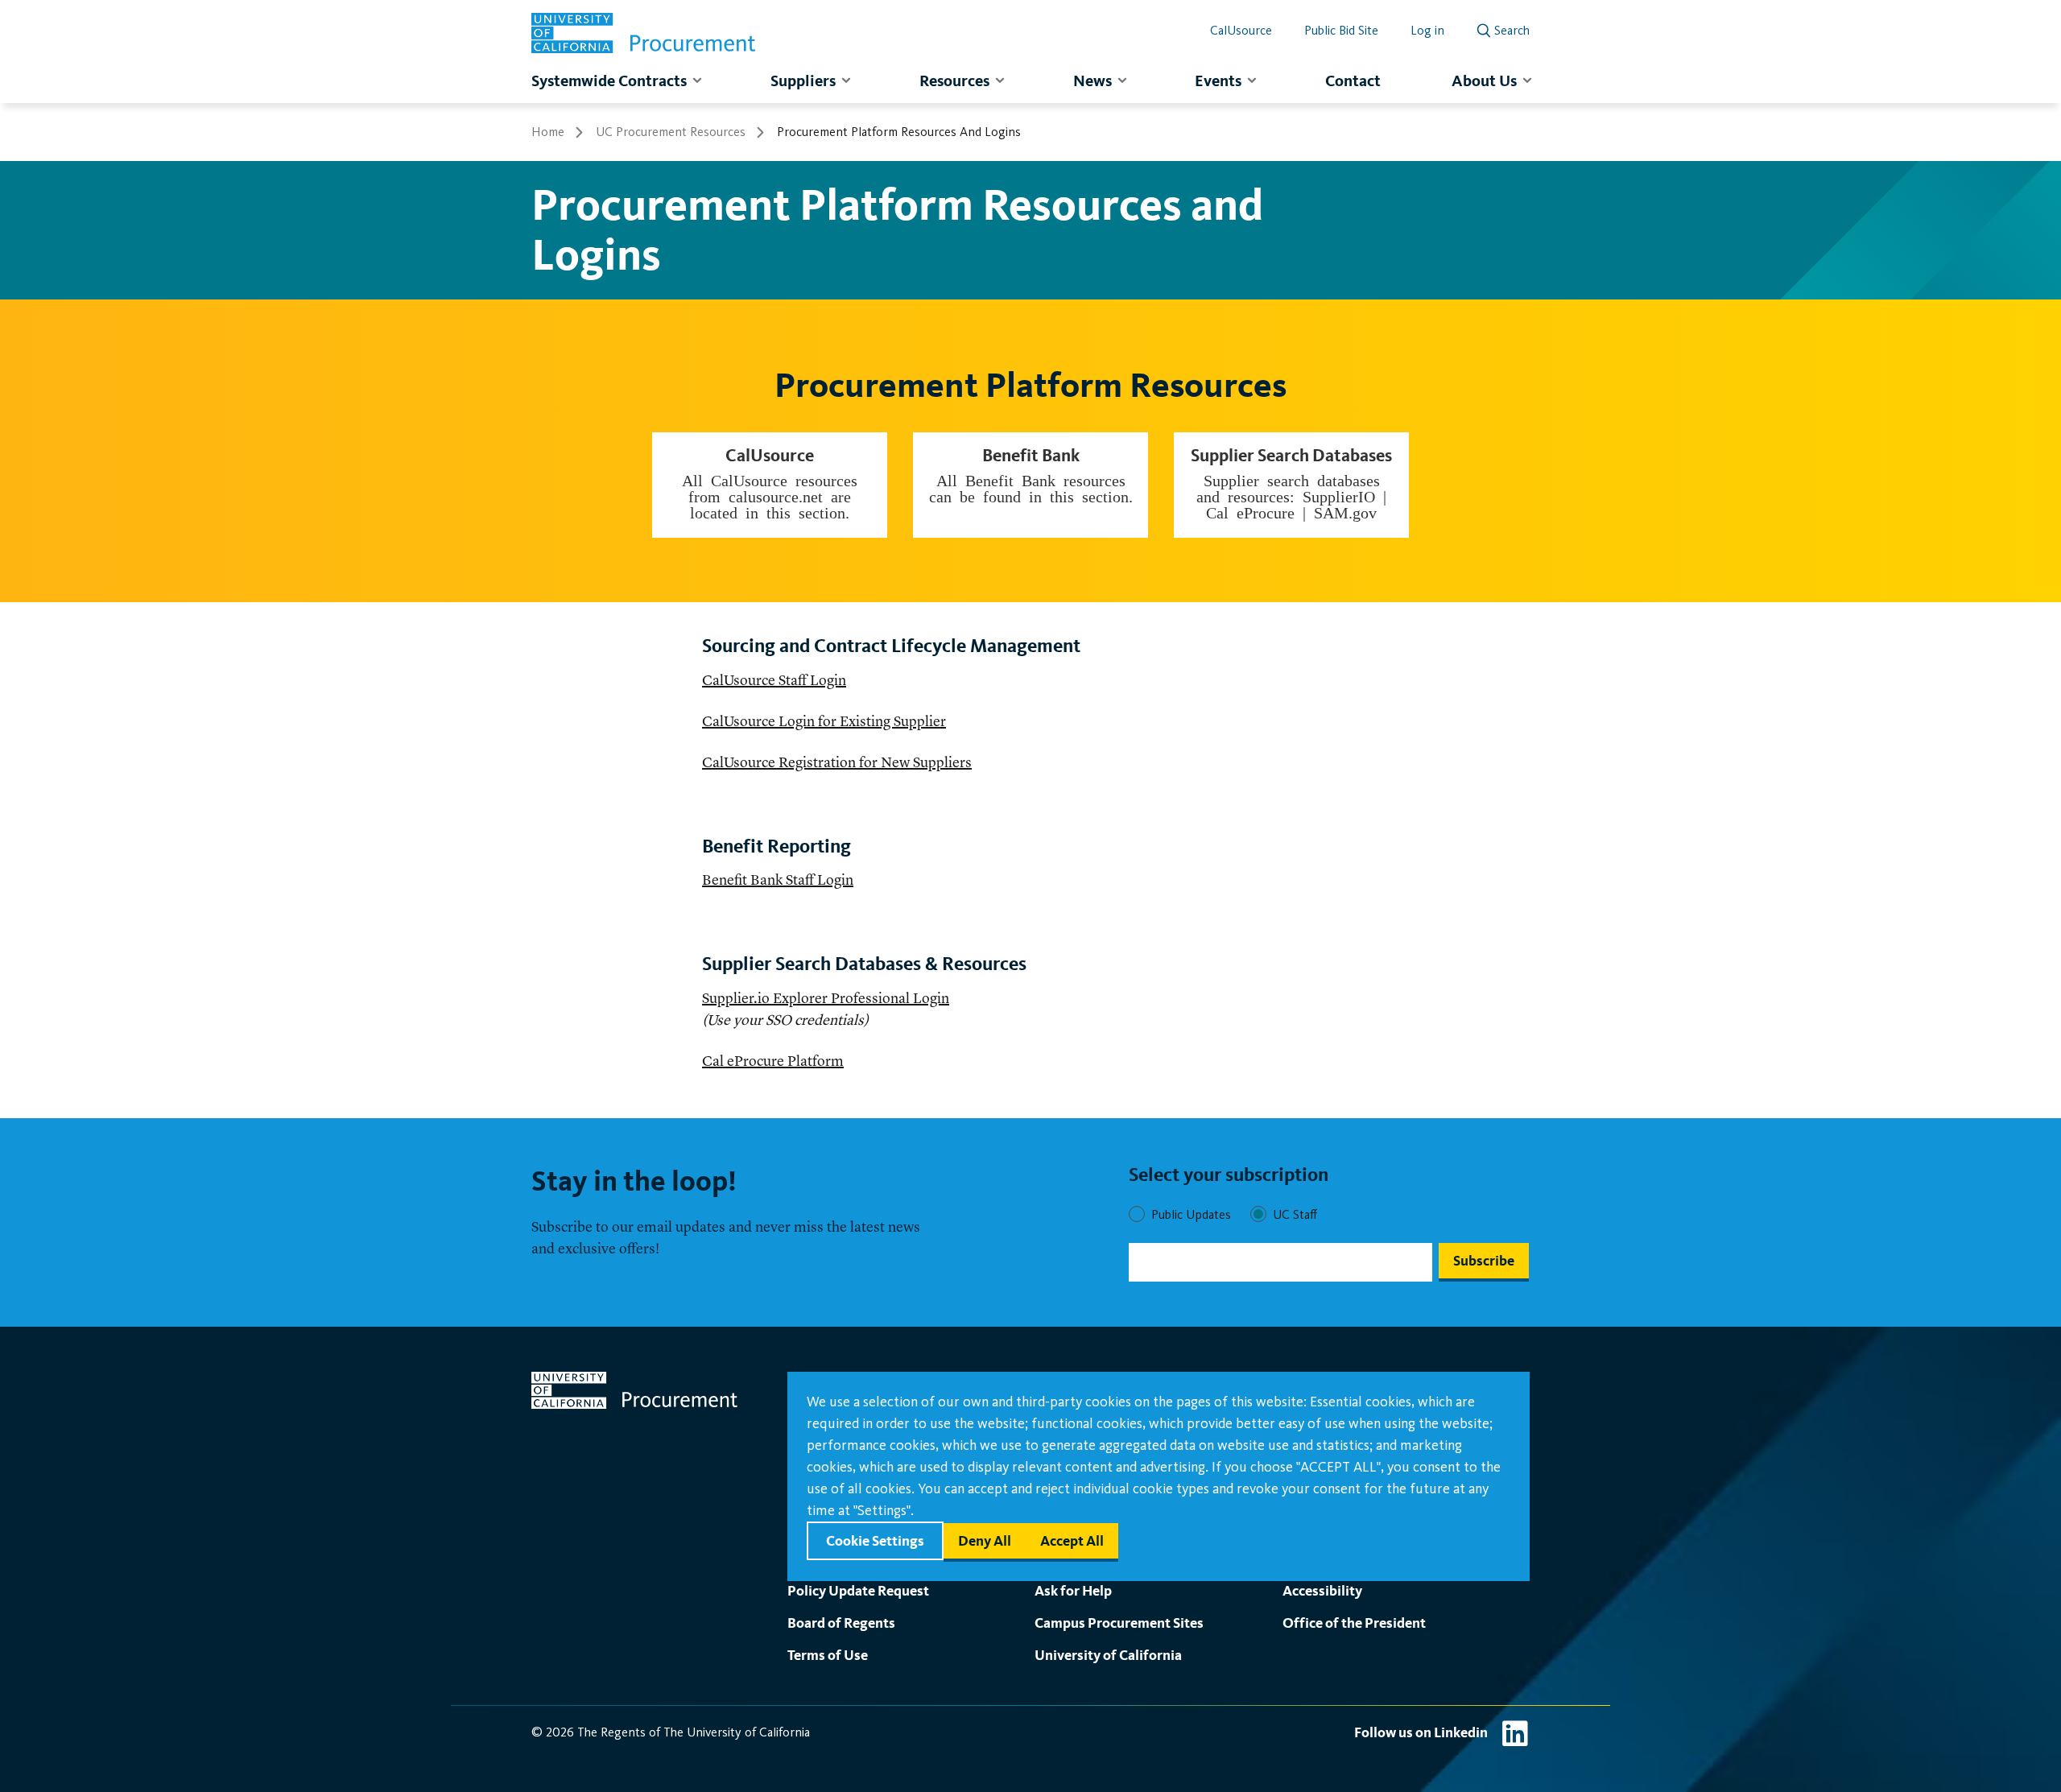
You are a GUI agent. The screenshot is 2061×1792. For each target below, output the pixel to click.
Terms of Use (828, 1655)
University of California (1108, 1655)
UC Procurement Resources (671, 132)
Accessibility (1322, 1590)
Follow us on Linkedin (1421, 1732)
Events (1218, 81)
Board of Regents (841, 1623)
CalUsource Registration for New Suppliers (837, 763)
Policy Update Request (858, 1590)
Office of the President (1354, 1623)
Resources (954, 81)
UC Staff (1295, 1214)
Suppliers (803, 81)
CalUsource (1241, 30)
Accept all (1072, 1540)
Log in (1427, 30)
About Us (1484, 81)
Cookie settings (875, 1540)
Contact (1353, 81)
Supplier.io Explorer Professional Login (826, 999)
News (1092, 81)
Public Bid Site (1341, 30)
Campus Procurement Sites (1119, 1623)
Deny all (985, 1540)
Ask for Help (1073, 1590)
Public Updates (1191, 1214)
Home (548, 132)
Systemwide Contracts (609, 81)
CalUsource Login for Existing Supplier (824, 722)
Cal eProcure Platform (773, 1062)
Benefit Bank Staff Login (778, 881)
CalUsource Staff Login (774, 681)
